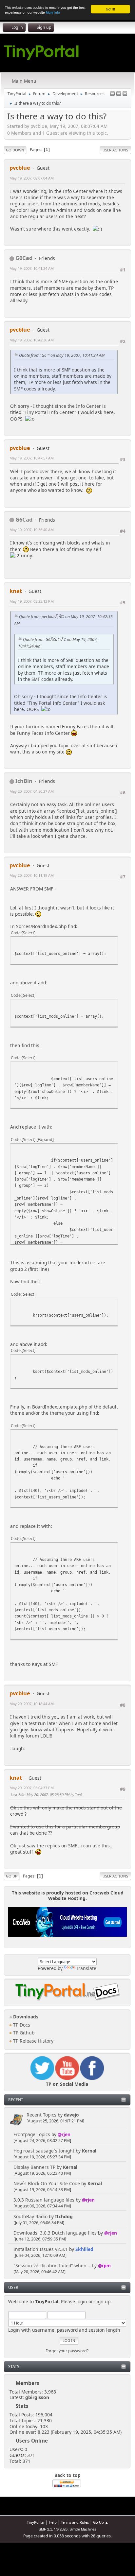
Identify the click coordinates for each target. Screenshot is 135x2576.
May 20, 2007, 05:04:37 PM (32, 1788)
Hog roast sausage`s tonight (44, 2151)
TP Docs (21, 2025)
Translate (86, 1968)
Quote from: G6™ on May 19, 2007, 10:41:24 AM (62, 355)
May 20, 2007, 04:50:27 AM (32, 791)
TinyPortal (36, 2522)
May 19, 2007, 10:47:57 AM (32, 458)
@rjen (64, 2134)
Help (53, 2522)
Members (28, 2383)
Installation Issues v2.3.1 (41, 2249)
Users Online (32, 2441)
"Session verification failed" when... (52, 2265)
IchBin (24, 781)
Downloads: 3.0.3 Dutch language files (55, 2233)
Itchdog (64, 2216)
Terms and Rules (75, 2522)
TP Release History (33, 2041)
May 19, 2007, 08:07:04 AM (32, 178)
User (13, 2287)
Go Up (12, 1876)
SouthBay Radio (30, 2216)
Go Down (15, 150)
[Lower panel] (119, 94)
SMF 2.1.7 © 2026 (53, 2529)
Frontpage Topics (32, 2134)
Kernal (89, 2151)
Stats (14, 2367)
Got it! (110, 9)
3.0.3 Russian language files (44, 2200)
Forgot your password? (67, 2351)
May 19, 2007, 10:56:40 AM (32, 530)
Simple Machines (83, 2529)
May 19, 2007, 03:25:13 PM (32, 601)
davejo (71, 2115)
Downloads (25, 2017)
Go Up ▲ (101, 2522)
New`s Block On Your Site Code (47, 2183)
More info (53, 12)
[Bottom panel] (125, 94)
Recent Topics (41, 2115)
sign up (102, 2301)
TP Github (23, 2033)
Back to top (67, 2475)
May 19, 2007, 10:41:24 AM (32, 268)
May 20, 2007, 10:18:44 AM (32, 1704)
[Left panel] (112, 94)
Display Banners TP (34, 2167)
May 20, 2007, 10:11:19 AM (32, 875)
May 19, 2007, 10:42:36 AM (32, 340)
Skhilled (84, 2249)
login (82, 2301)
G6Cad (24, 258)
